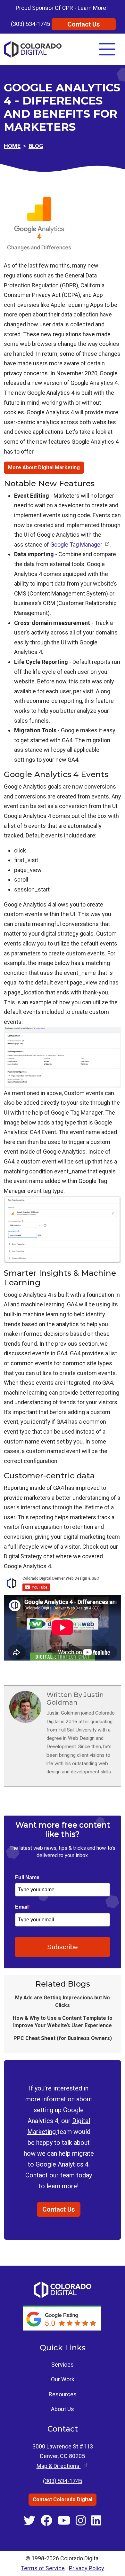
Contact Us (84, 24)
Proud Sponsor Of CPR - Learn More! (62, 8)
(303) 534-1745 (30, 24)
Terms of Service (43, 2568)
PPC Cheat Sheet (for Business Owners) (63, 2038)
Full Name (27, 1877)
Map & (59, 2466)
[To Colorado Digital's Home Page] (33, 49)
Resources (63, 2394)
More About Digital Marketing (44, 467)
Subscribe (63, 1947)
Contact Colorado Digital (63, 2499)
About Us (63, 2409)
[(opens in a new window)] (63, 2318)
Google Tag (76, 545)
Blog (36, 146)
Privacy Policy (87, 2568)
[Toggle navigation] (107, 49)
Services (63, 2365)
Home (12, 146)
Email (23, 1907)
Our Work (63, 2379)
